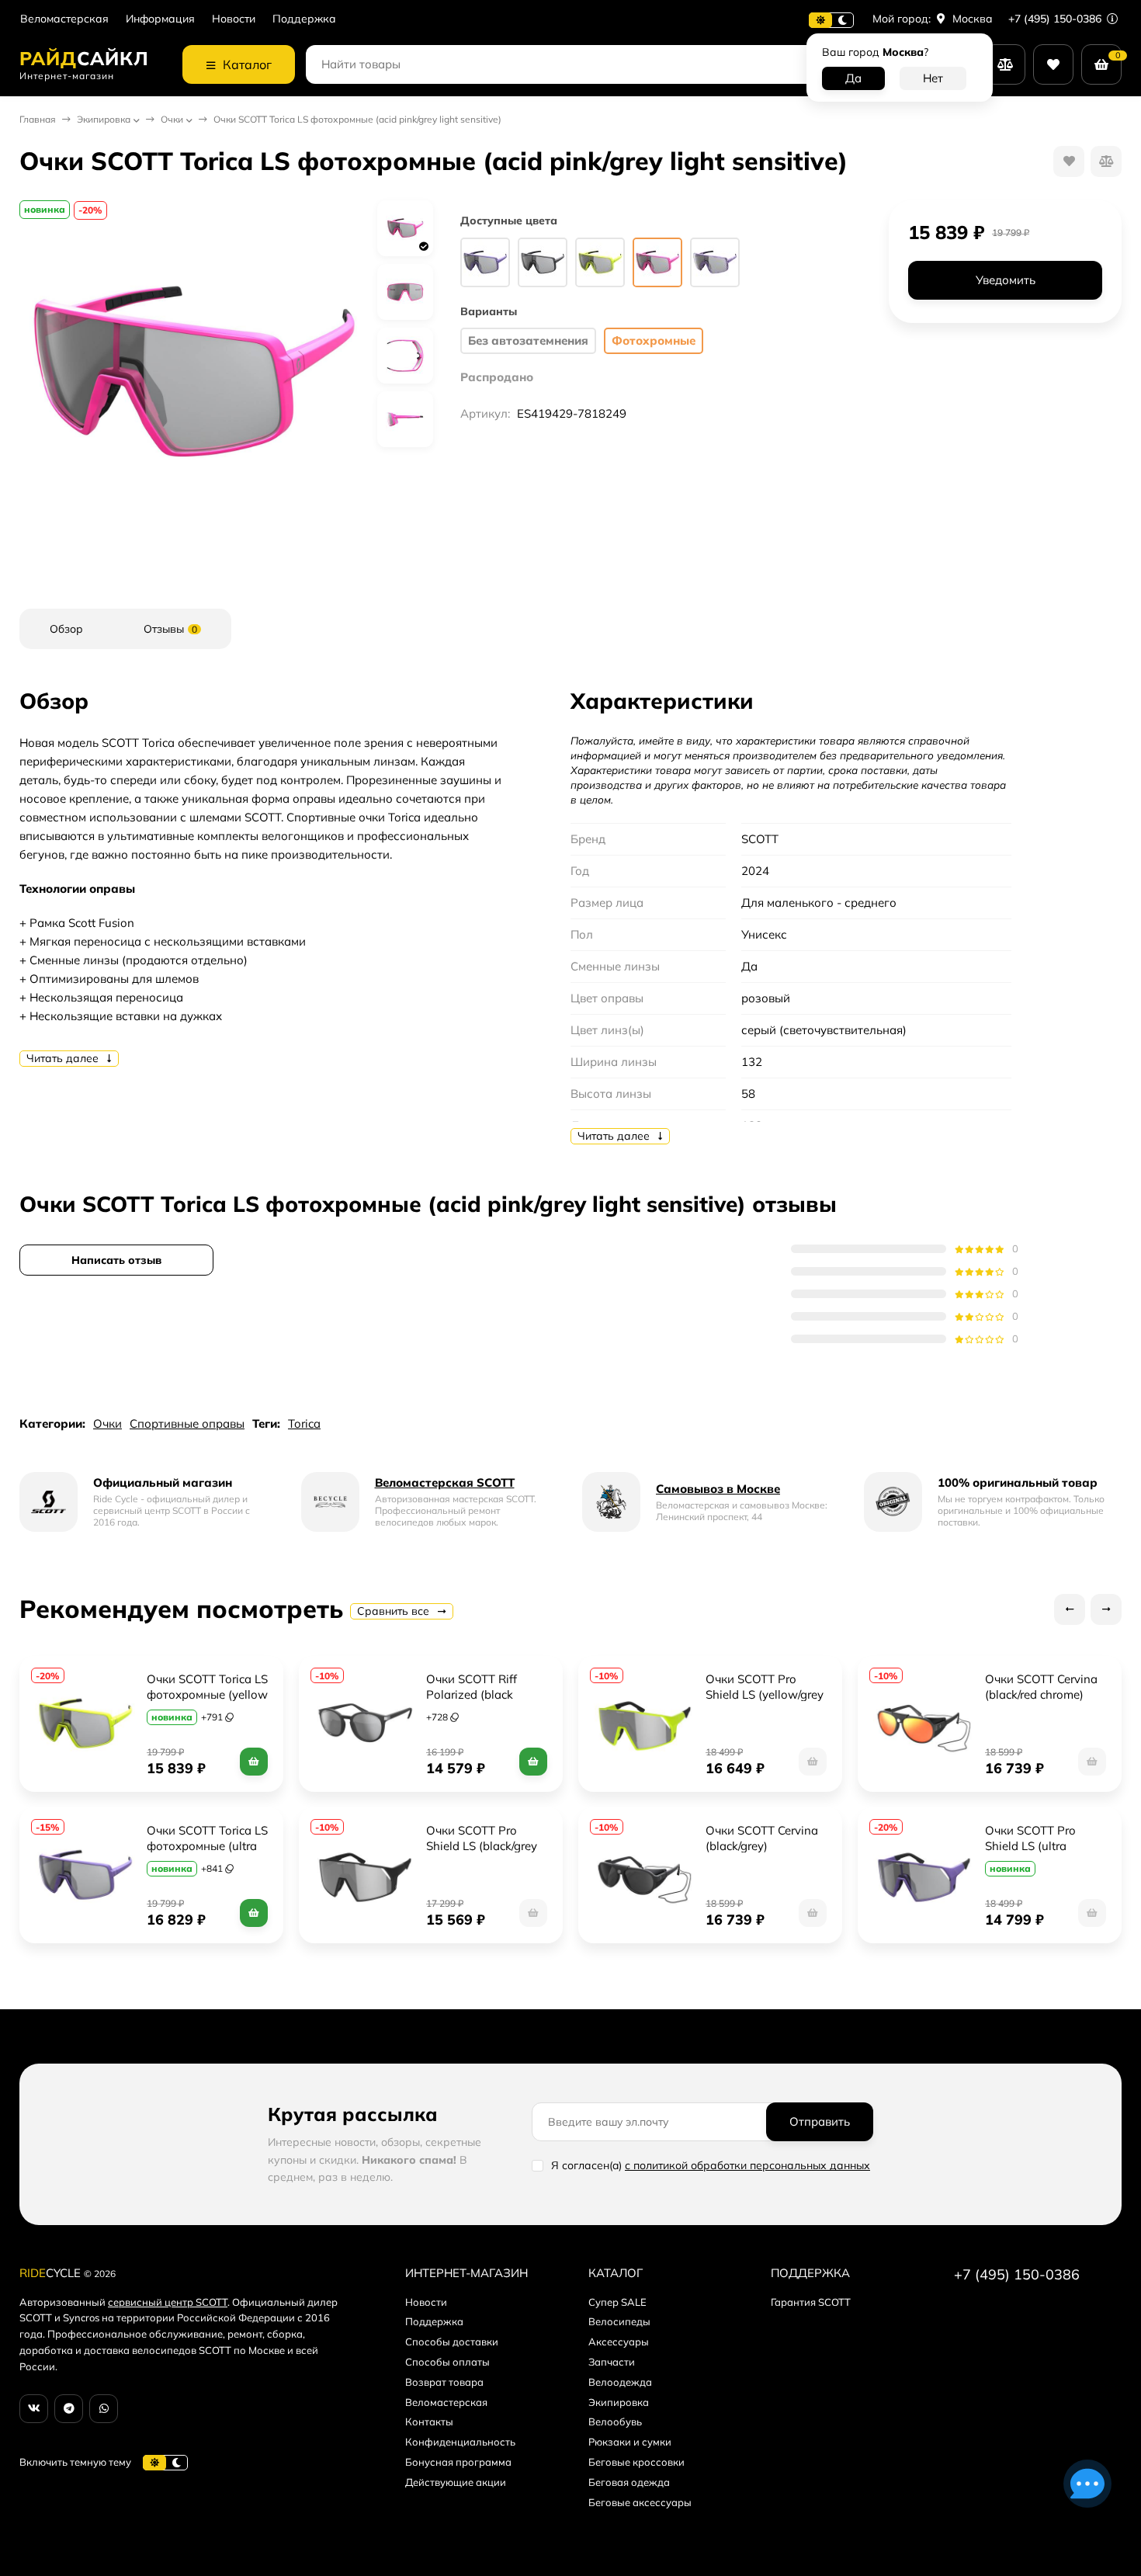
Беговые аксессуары (640, 2502)
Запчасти (612, 2362)
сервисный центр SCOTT (168, 2302)
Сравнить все (395, 1611)
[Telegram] (69, 2409)
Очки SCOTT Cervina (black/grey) (763, 1838)
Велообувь (615, 2422)
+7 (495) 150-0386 (1056, 19)
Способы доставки (452, 2342)
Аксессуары (619, 2342)
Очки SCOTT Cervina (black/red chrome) (1043, 1687)
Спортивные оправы (187, 1423)
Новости (234, 19)
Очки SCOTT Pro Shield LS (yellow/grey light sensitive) (766, 1694)
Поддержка (304, 19)
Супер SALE (617, 2302)
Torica (304, 1423)
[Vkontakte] (34, 2409)
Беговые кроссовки (636, 2462)
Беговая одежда (629, 2482)
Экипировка (104, 119)
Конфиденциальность (460, 2442)
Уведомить (1006, 281)
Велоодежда (620, 2382)
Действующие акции (456, 2482)
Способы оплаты (447, 2362)
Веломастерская (64, 19)
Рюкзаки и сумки (630, 2442)
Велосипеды (619, 2321)
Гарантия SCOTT (811, 2302)
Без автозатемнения (528, 340)
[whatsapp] (104, 2409)
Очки (172, 119)
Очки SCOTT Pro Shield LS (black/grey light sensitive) (483, 1846)
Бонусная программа (458, 2462)
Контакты (429, 2422)
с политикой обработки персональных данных (747, 2165)
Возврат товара (444, 2382)
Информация (160, 19)
